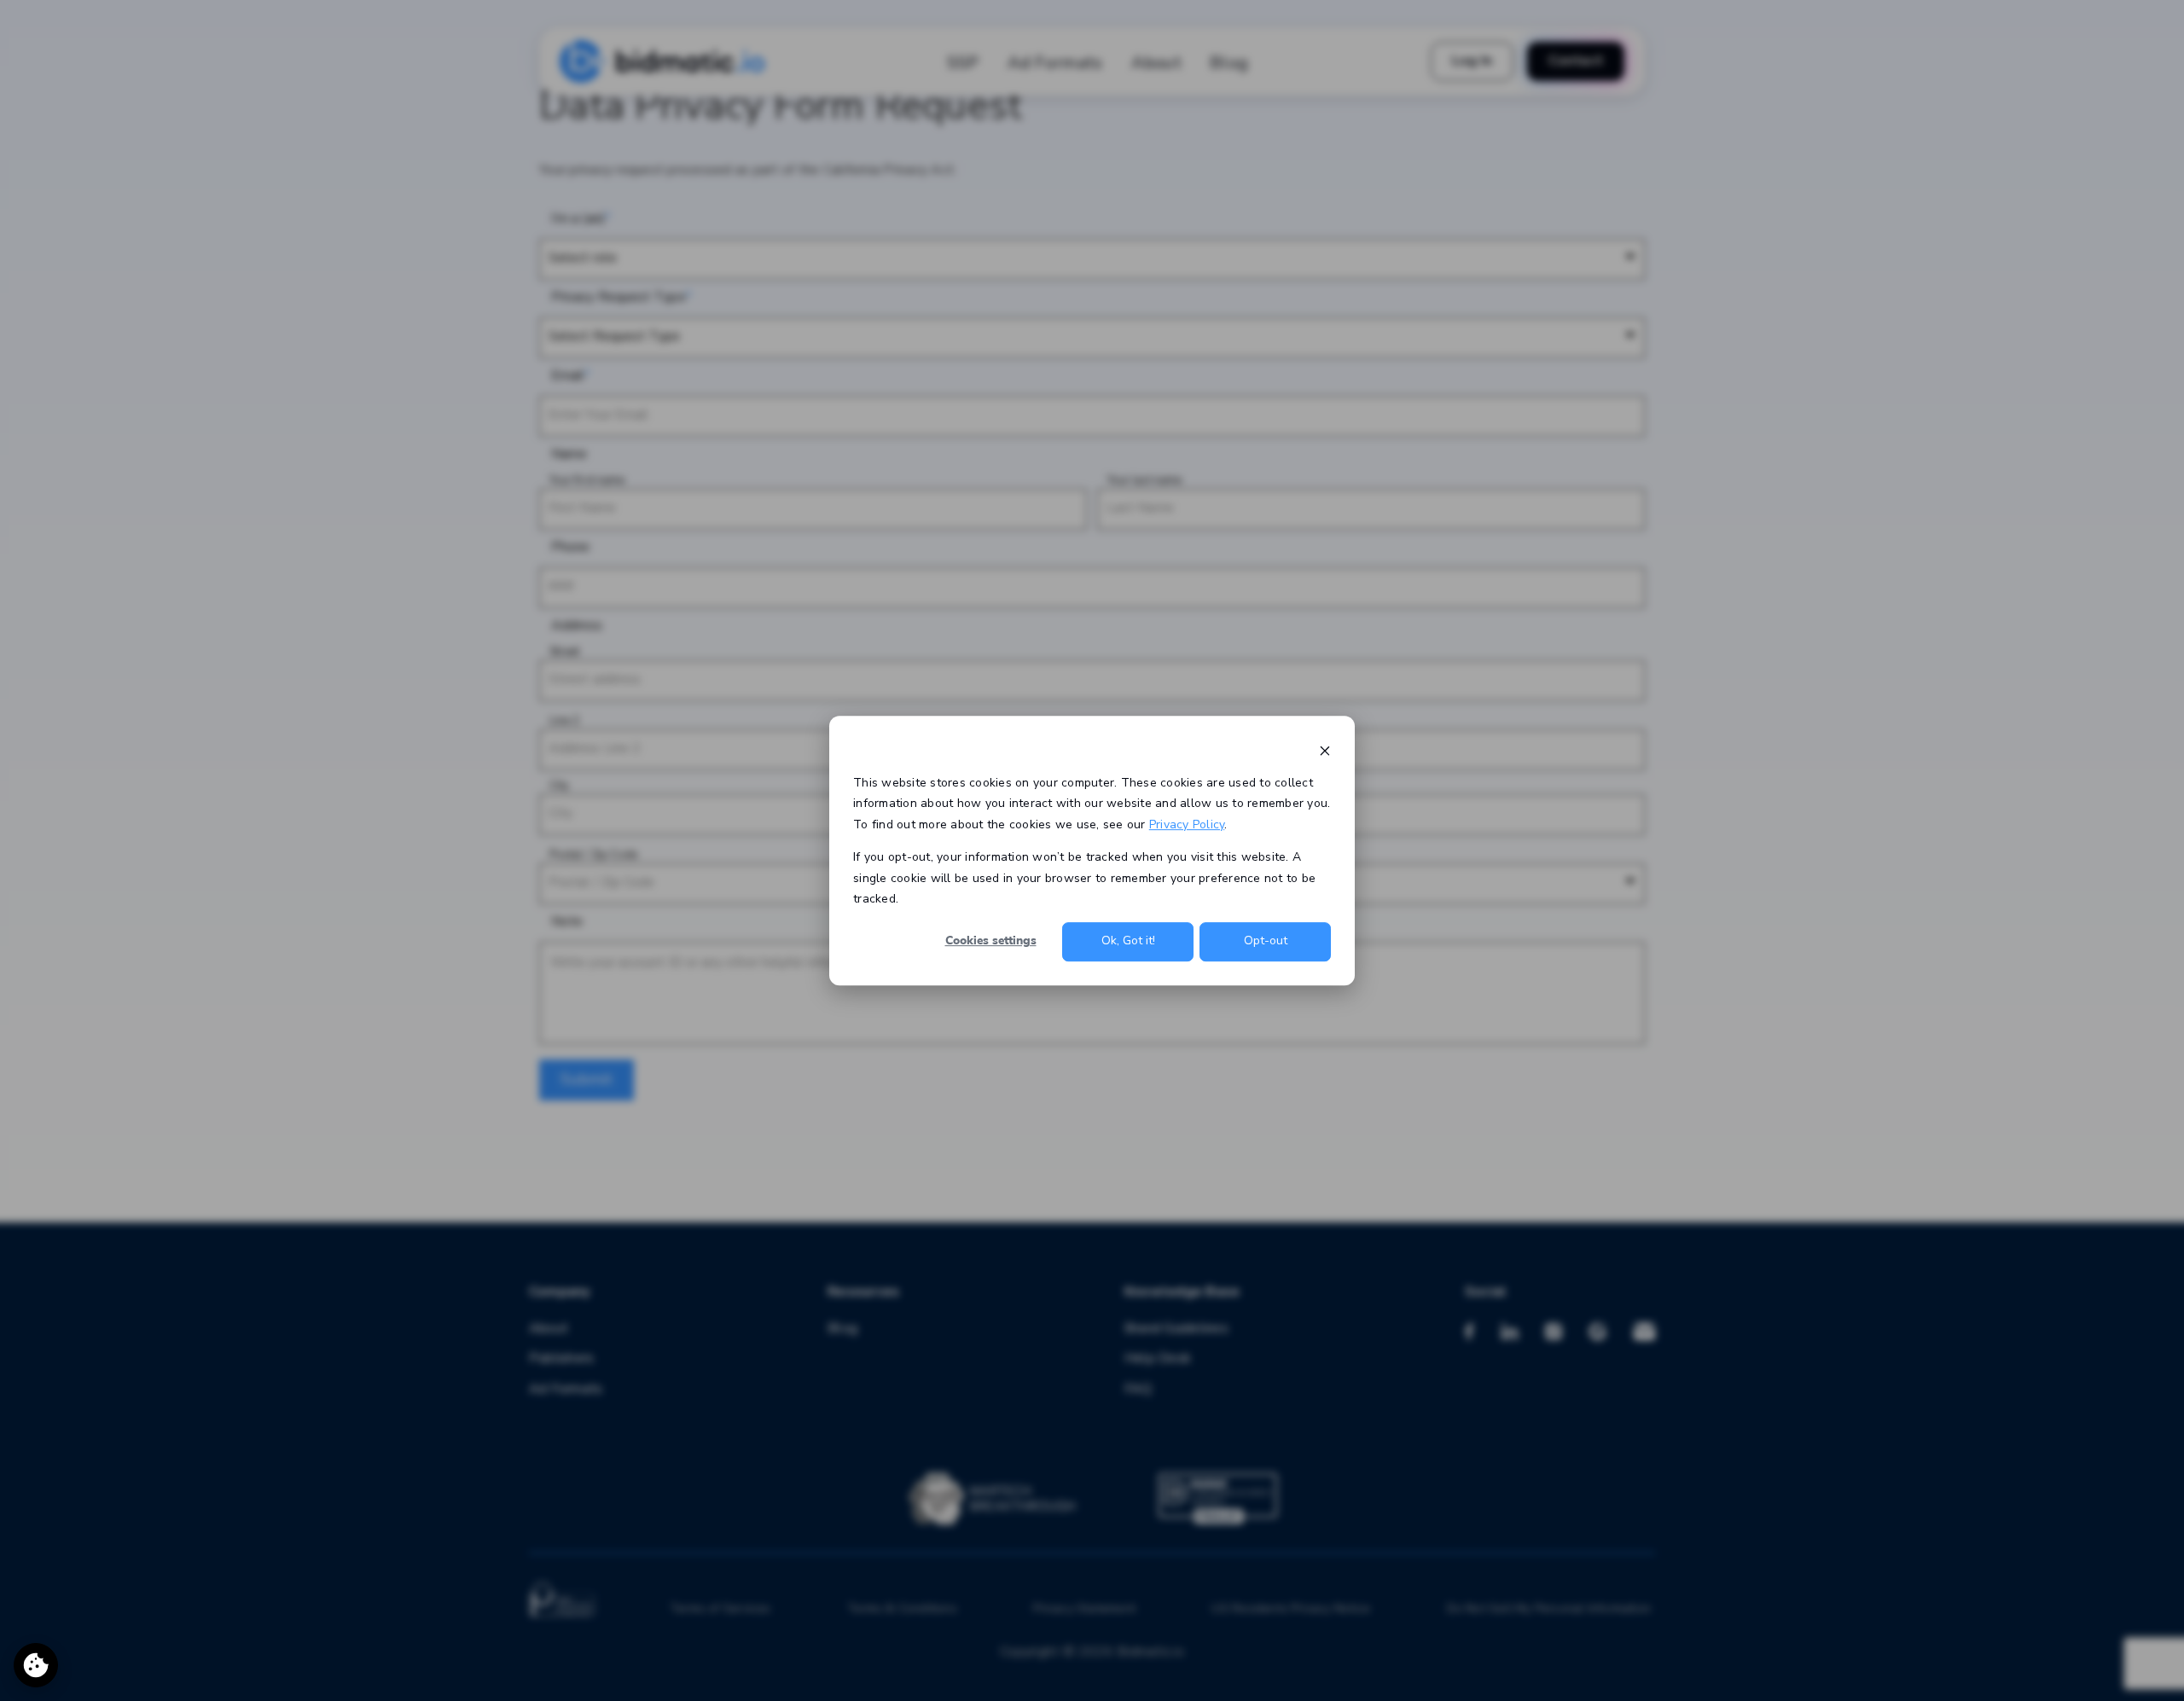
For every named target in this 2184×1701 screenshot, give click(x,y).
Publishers (561, 1358)
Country (1127, 855)
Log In (1472, 61)
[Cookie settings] (36, 1665)
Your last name (1144, 481)
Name (569, 454)
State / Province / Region (1169, 786)
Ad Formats (1055, 63)
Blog (1229, 63)
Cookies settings (991, 941)
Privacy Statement (1084, 1609)
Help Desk (1158, 1358)
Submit (587, 1079)
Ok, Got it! (1128, 941)
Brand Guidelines (1176, 1329)
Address (577, 626)
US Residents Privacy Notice (1291, 1609)
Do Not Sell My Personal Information (1549, 1609)
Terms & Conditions (902, 1609)
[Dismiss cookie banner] (1325, 750)
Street (564, 652)
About (1157, 63)
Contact (1576, 61)
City (559, 786)
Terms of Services (720, 1609)
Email (568, 376)
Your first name (587, 481)
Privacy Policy (1187, 824)
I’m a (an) (578, 219)
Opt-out (1266, 941)
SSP (963, 63)
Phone (570, 547)
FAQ (1138, 1389)
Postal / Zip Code (593, 855)
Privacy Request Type (619, 297)
